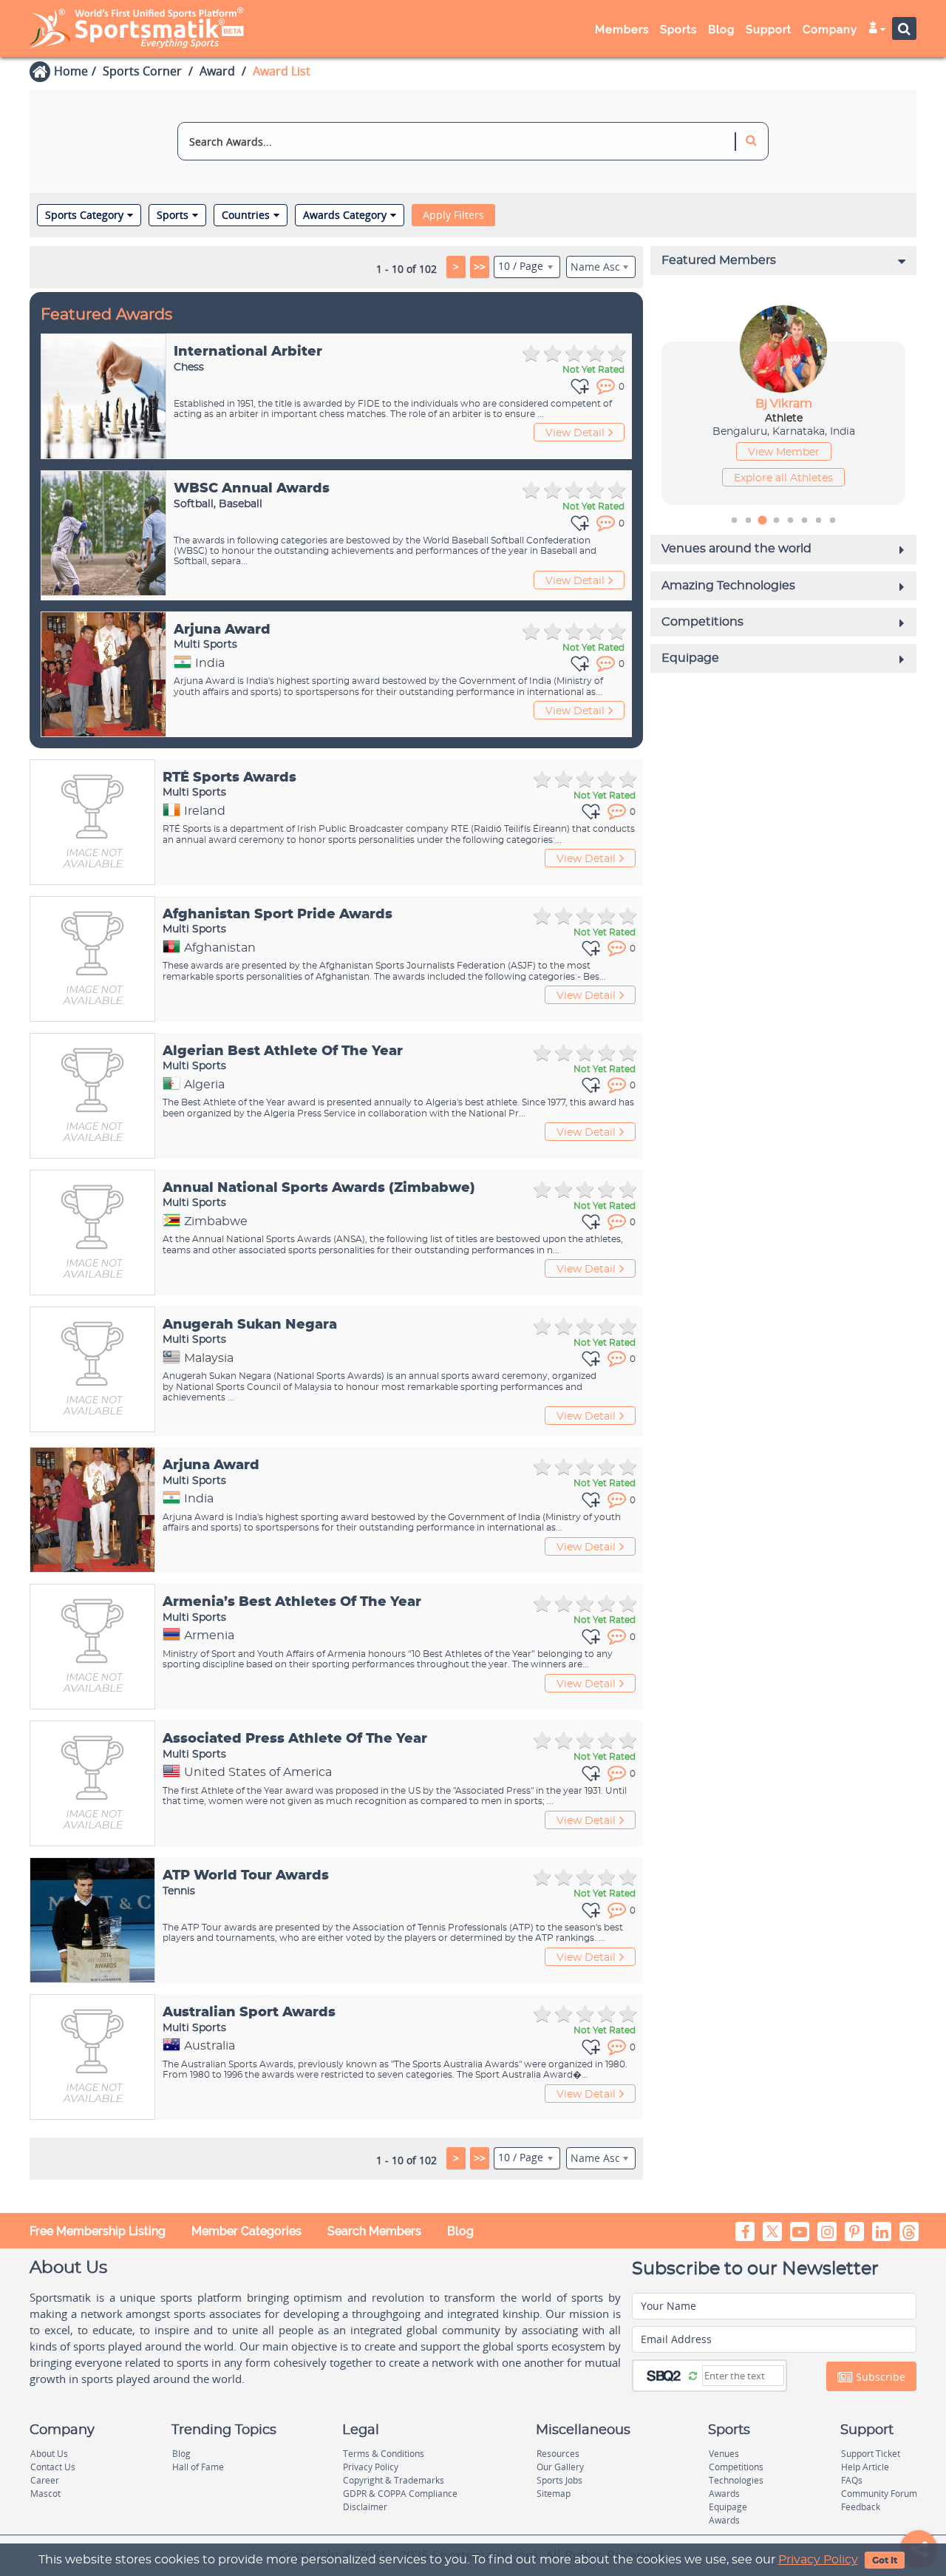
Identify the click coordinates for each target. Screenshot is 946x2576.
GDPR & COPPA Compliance (400, 2494)
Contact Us (53, 2467)
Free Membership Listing (98, 2231)
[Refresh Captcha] (693, 2375)
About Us (49, 2454)
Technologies (736, 2480)
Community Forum (879, 2494)
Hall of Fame (198, 2467)
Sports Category (84, 215)
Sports (173, 215)
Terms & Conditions (384, 2454)
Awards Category (345, 215)
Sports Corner (142, 71)
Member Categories (246, 2231)
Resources (558, 2454)
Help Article (865, 2467)
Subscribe (879, 2377)
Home (71, 71)
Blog (460, 2231)
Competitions (736, 2467)
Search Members (374, 2231)
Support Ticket (871, 2454)
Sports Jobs (559, 2480)
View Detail (575, 433)
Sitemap (554, 2494)
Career (45, 2480)
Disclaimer (365, 2507)
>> (480, 267)
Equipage (728, 2507)
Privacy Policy (818, 2560)
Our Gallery (560, 2467)
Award (217, 71)
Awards (724, 2494)
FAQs (852, 2480)
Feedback (861, 2507)
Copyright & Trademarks (394, 2480)
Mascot (45, 2494)
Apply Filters (453, 215)
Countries (246, 215)
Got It (885, 2560)
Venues (724, 2454)
